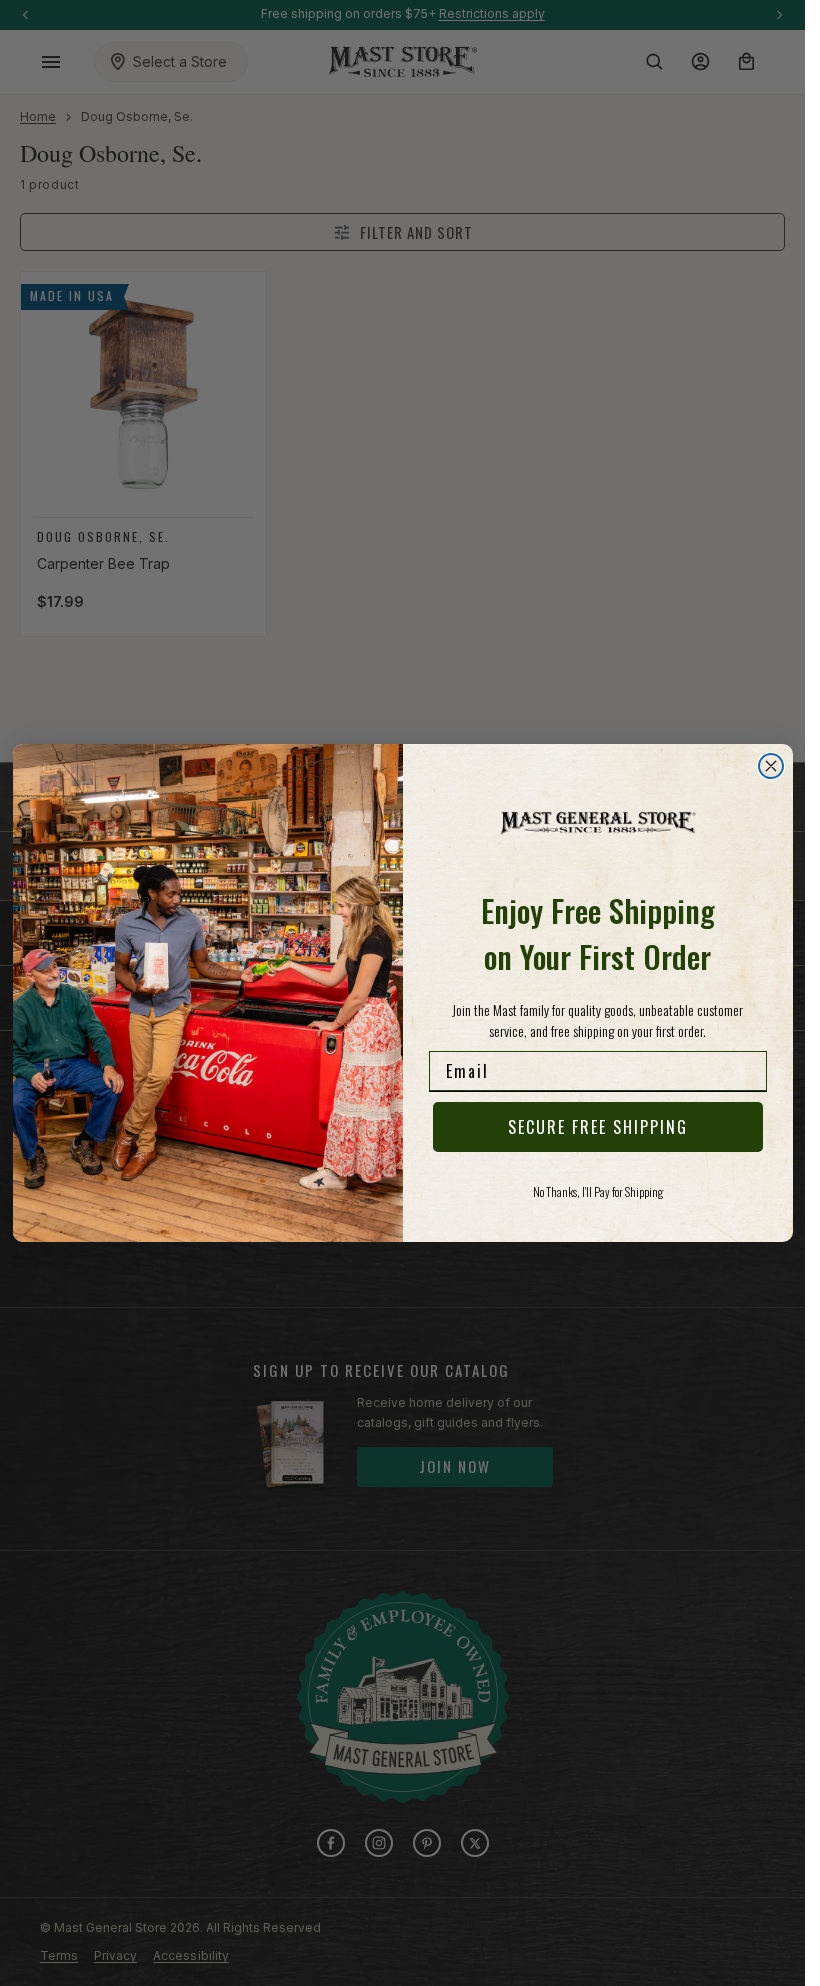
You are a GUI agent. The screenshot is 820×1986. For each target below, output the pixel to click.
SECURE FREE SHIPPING (598, 1127)
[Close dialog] (771, 766)
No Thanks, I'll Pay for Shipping (598, 1191)
